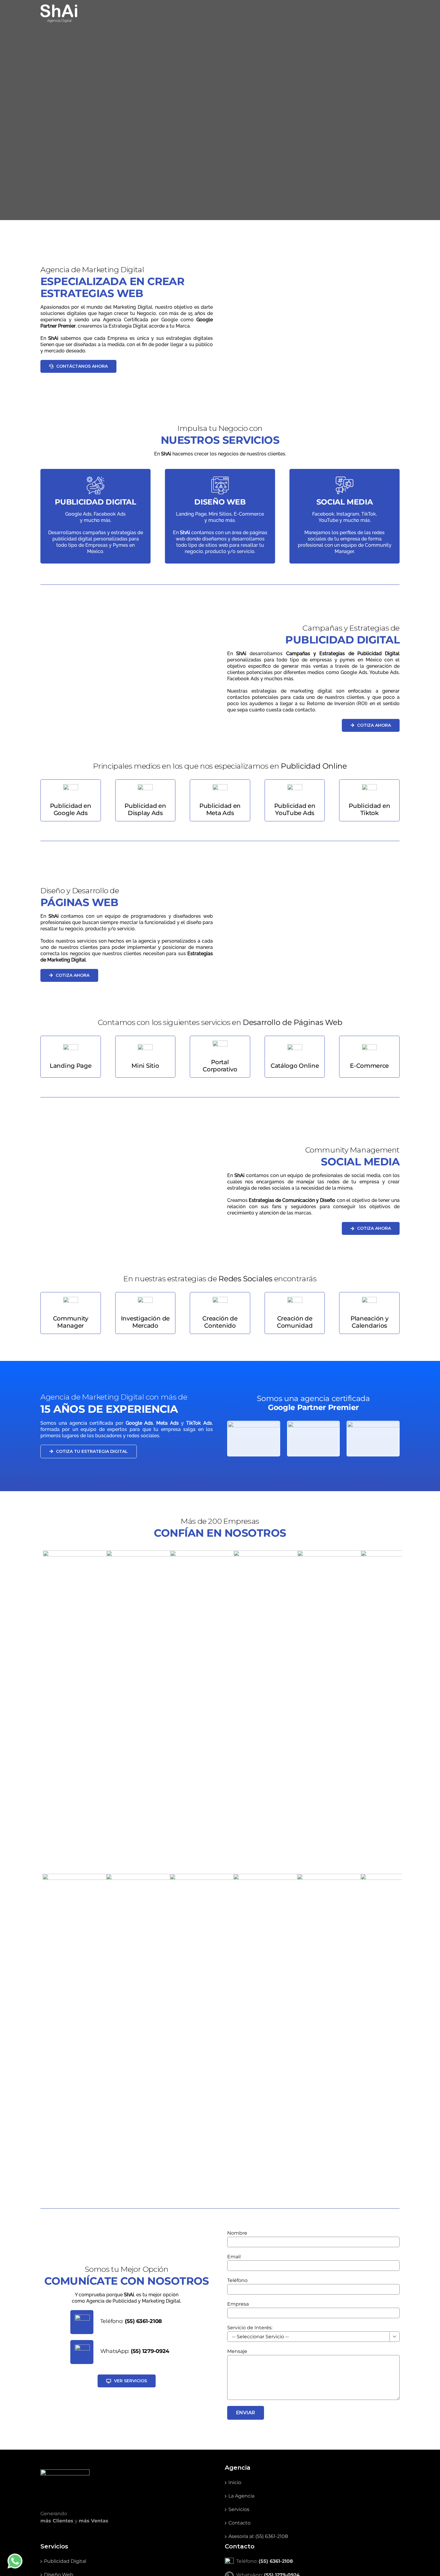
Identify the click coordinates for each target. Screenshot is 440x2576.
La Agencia (241, 2224)
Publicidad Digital (65, 2289)
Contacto (239, 2251)
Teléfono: (131, 2049)
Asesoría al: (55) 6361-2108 (258, 2264)
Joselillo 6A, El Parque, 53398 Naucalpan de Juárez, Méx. (302, 2317)
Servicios (239, 2237)
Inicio (235, 2211)
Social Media (59, 2316)
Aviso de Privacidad (209, 2351)
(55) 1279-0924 (282, 2303)
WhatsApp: (135, 2079)
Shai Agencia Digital (308, 2351)
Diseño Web (59, 2303)
